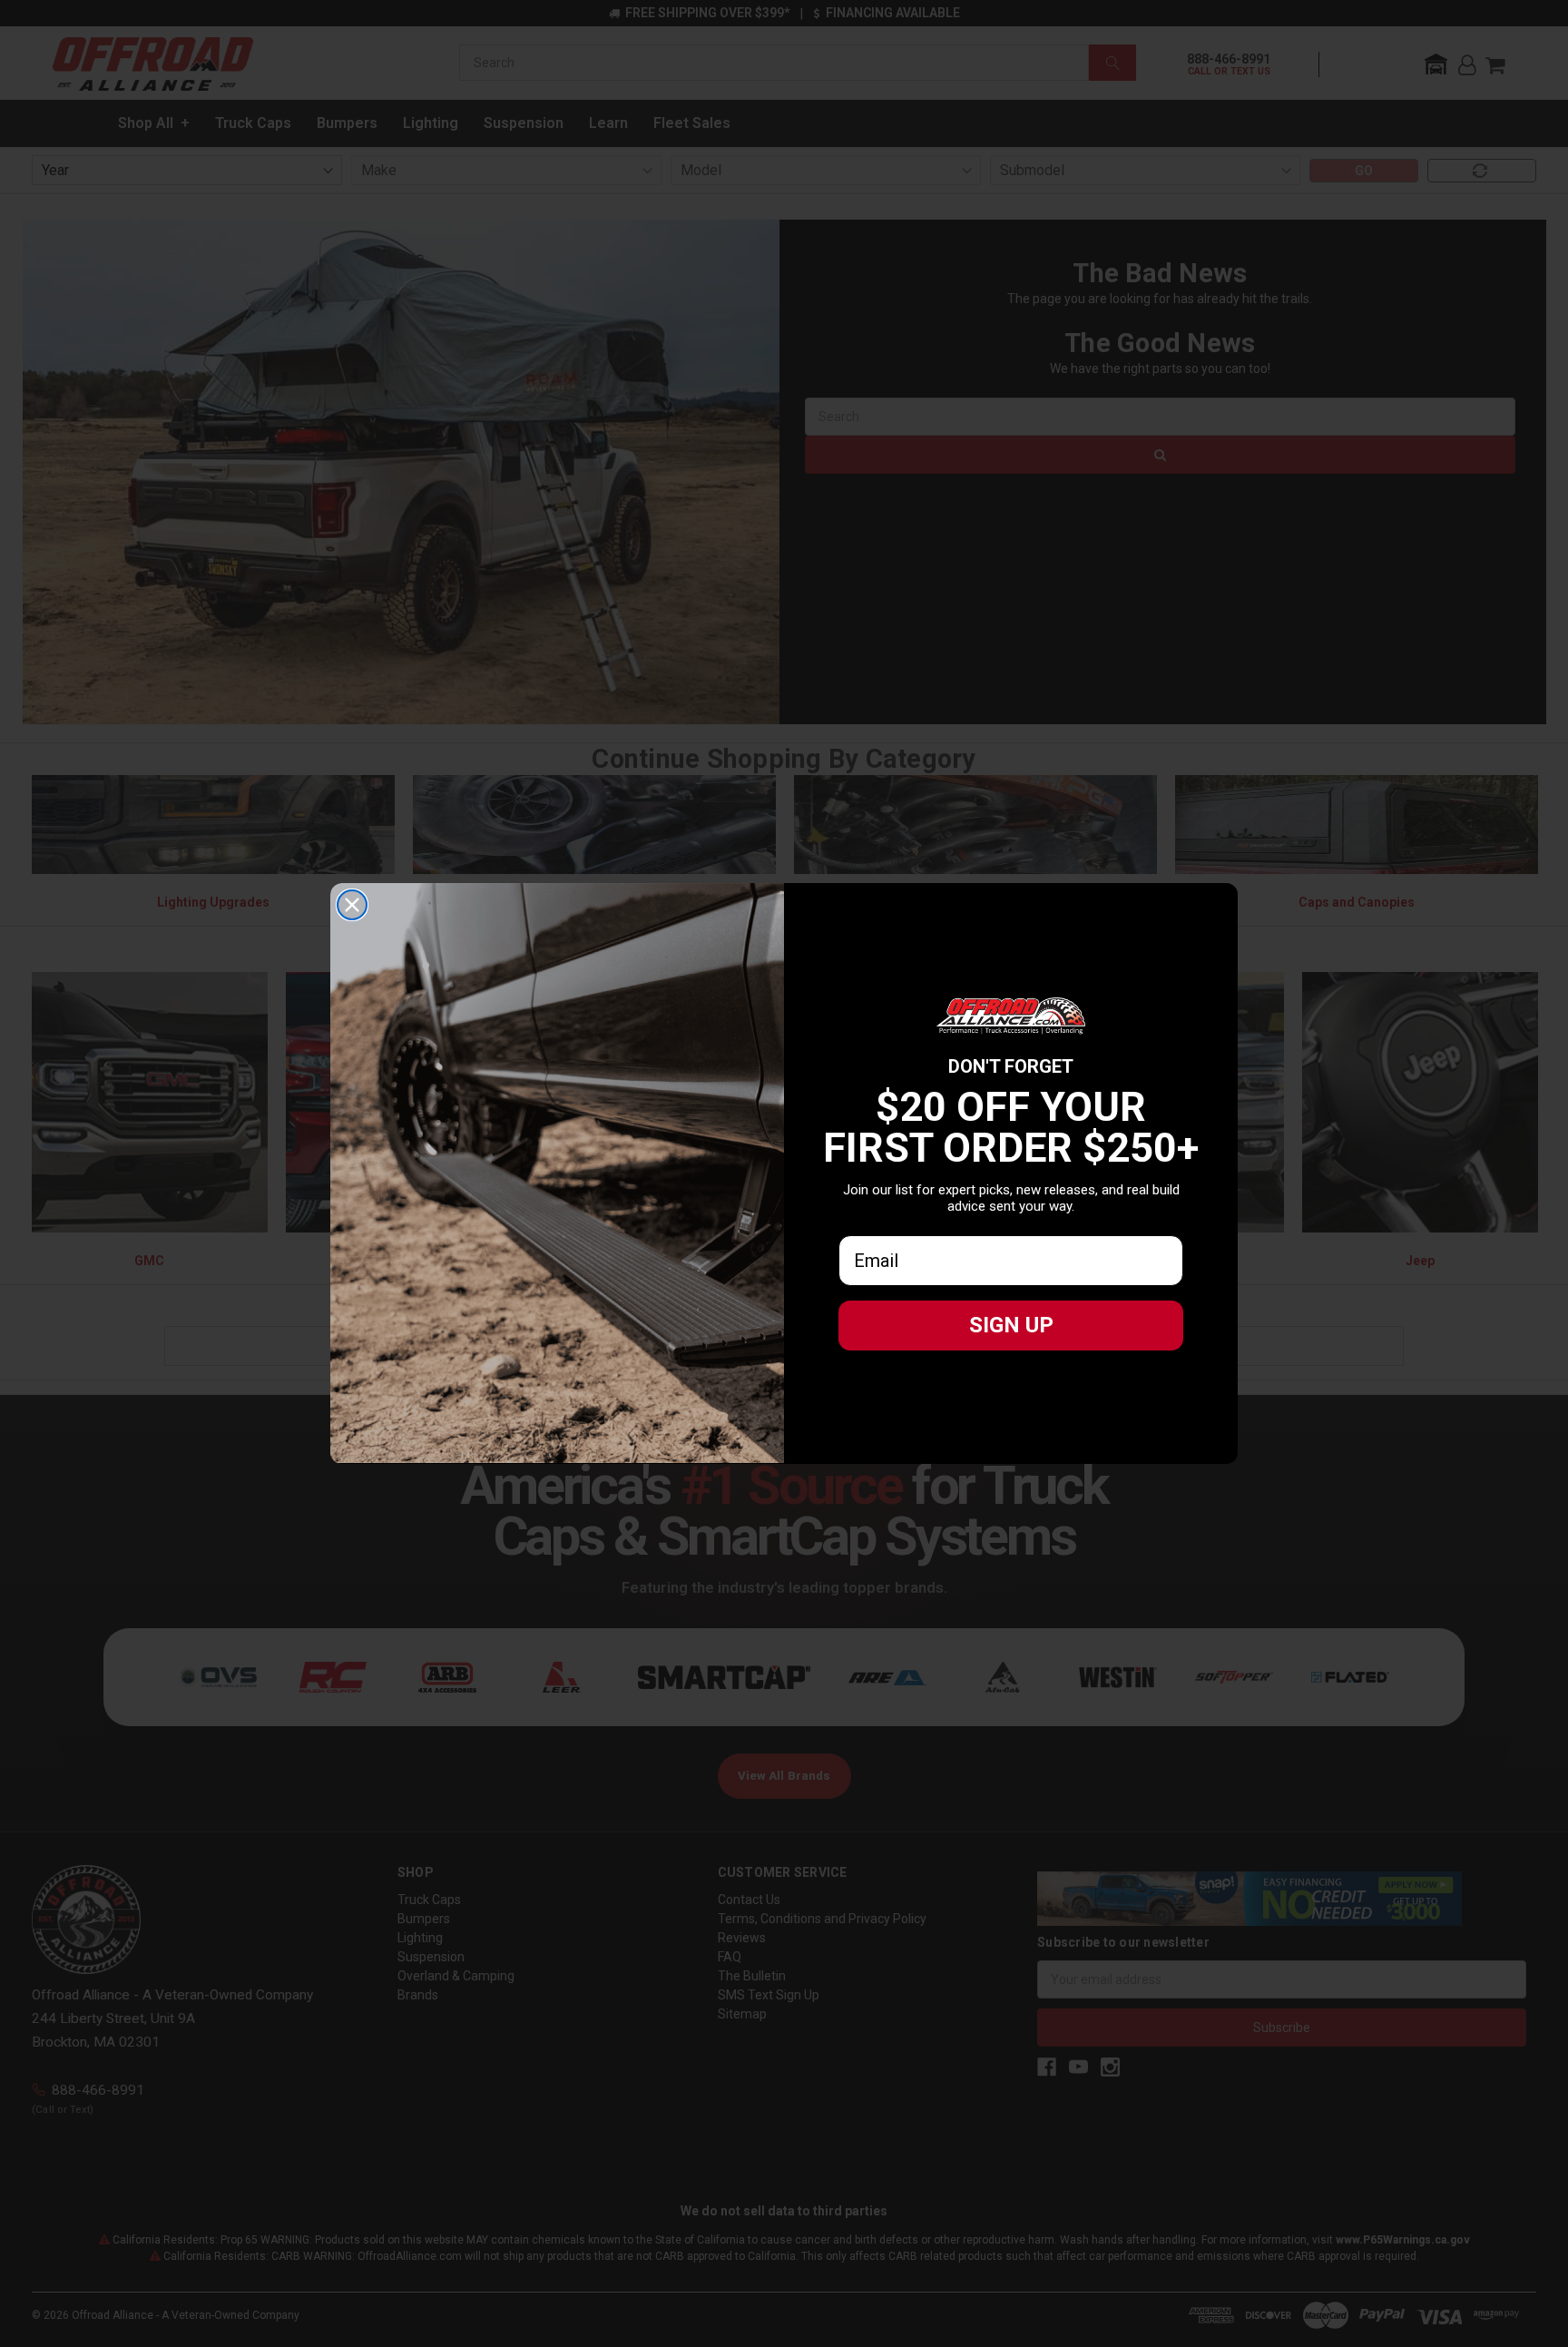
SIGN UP (1011, 1325)
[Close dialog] (352, 905)
